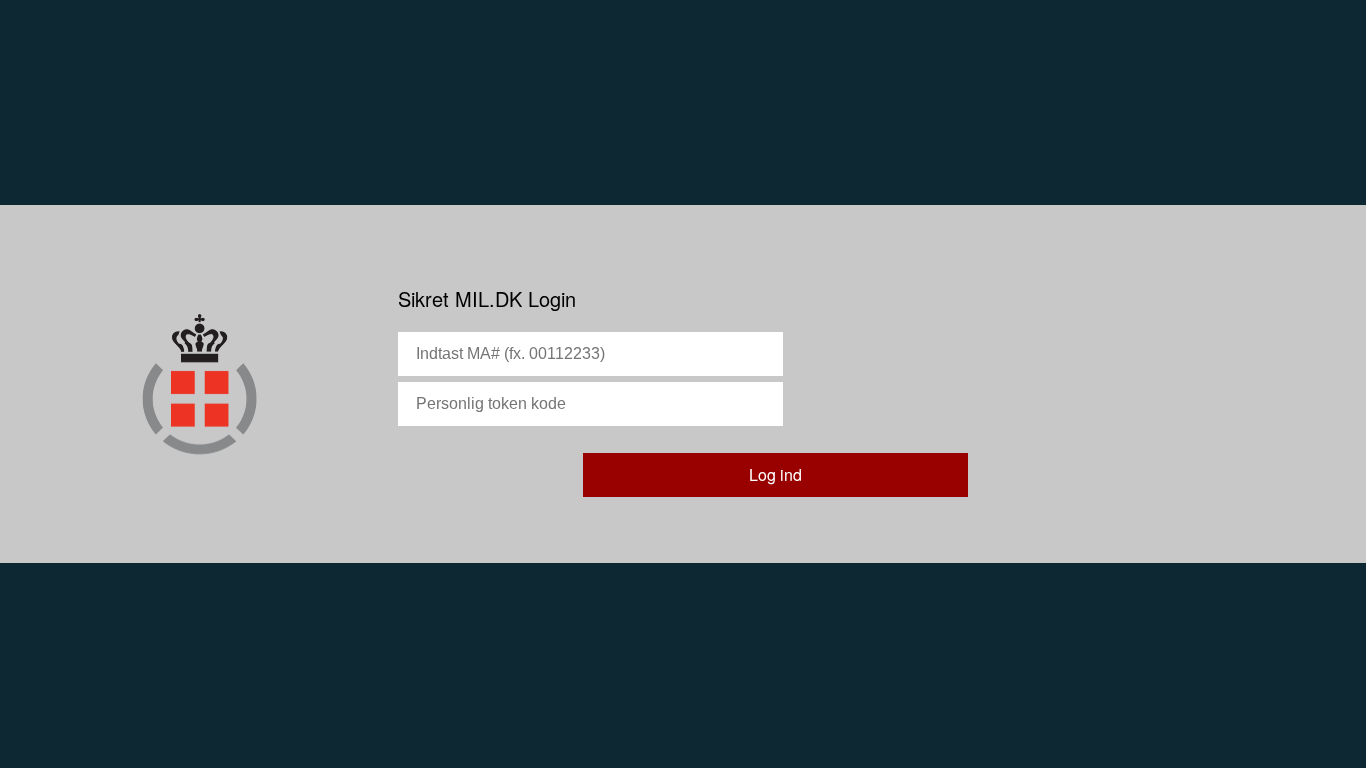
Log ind (775, 474)
